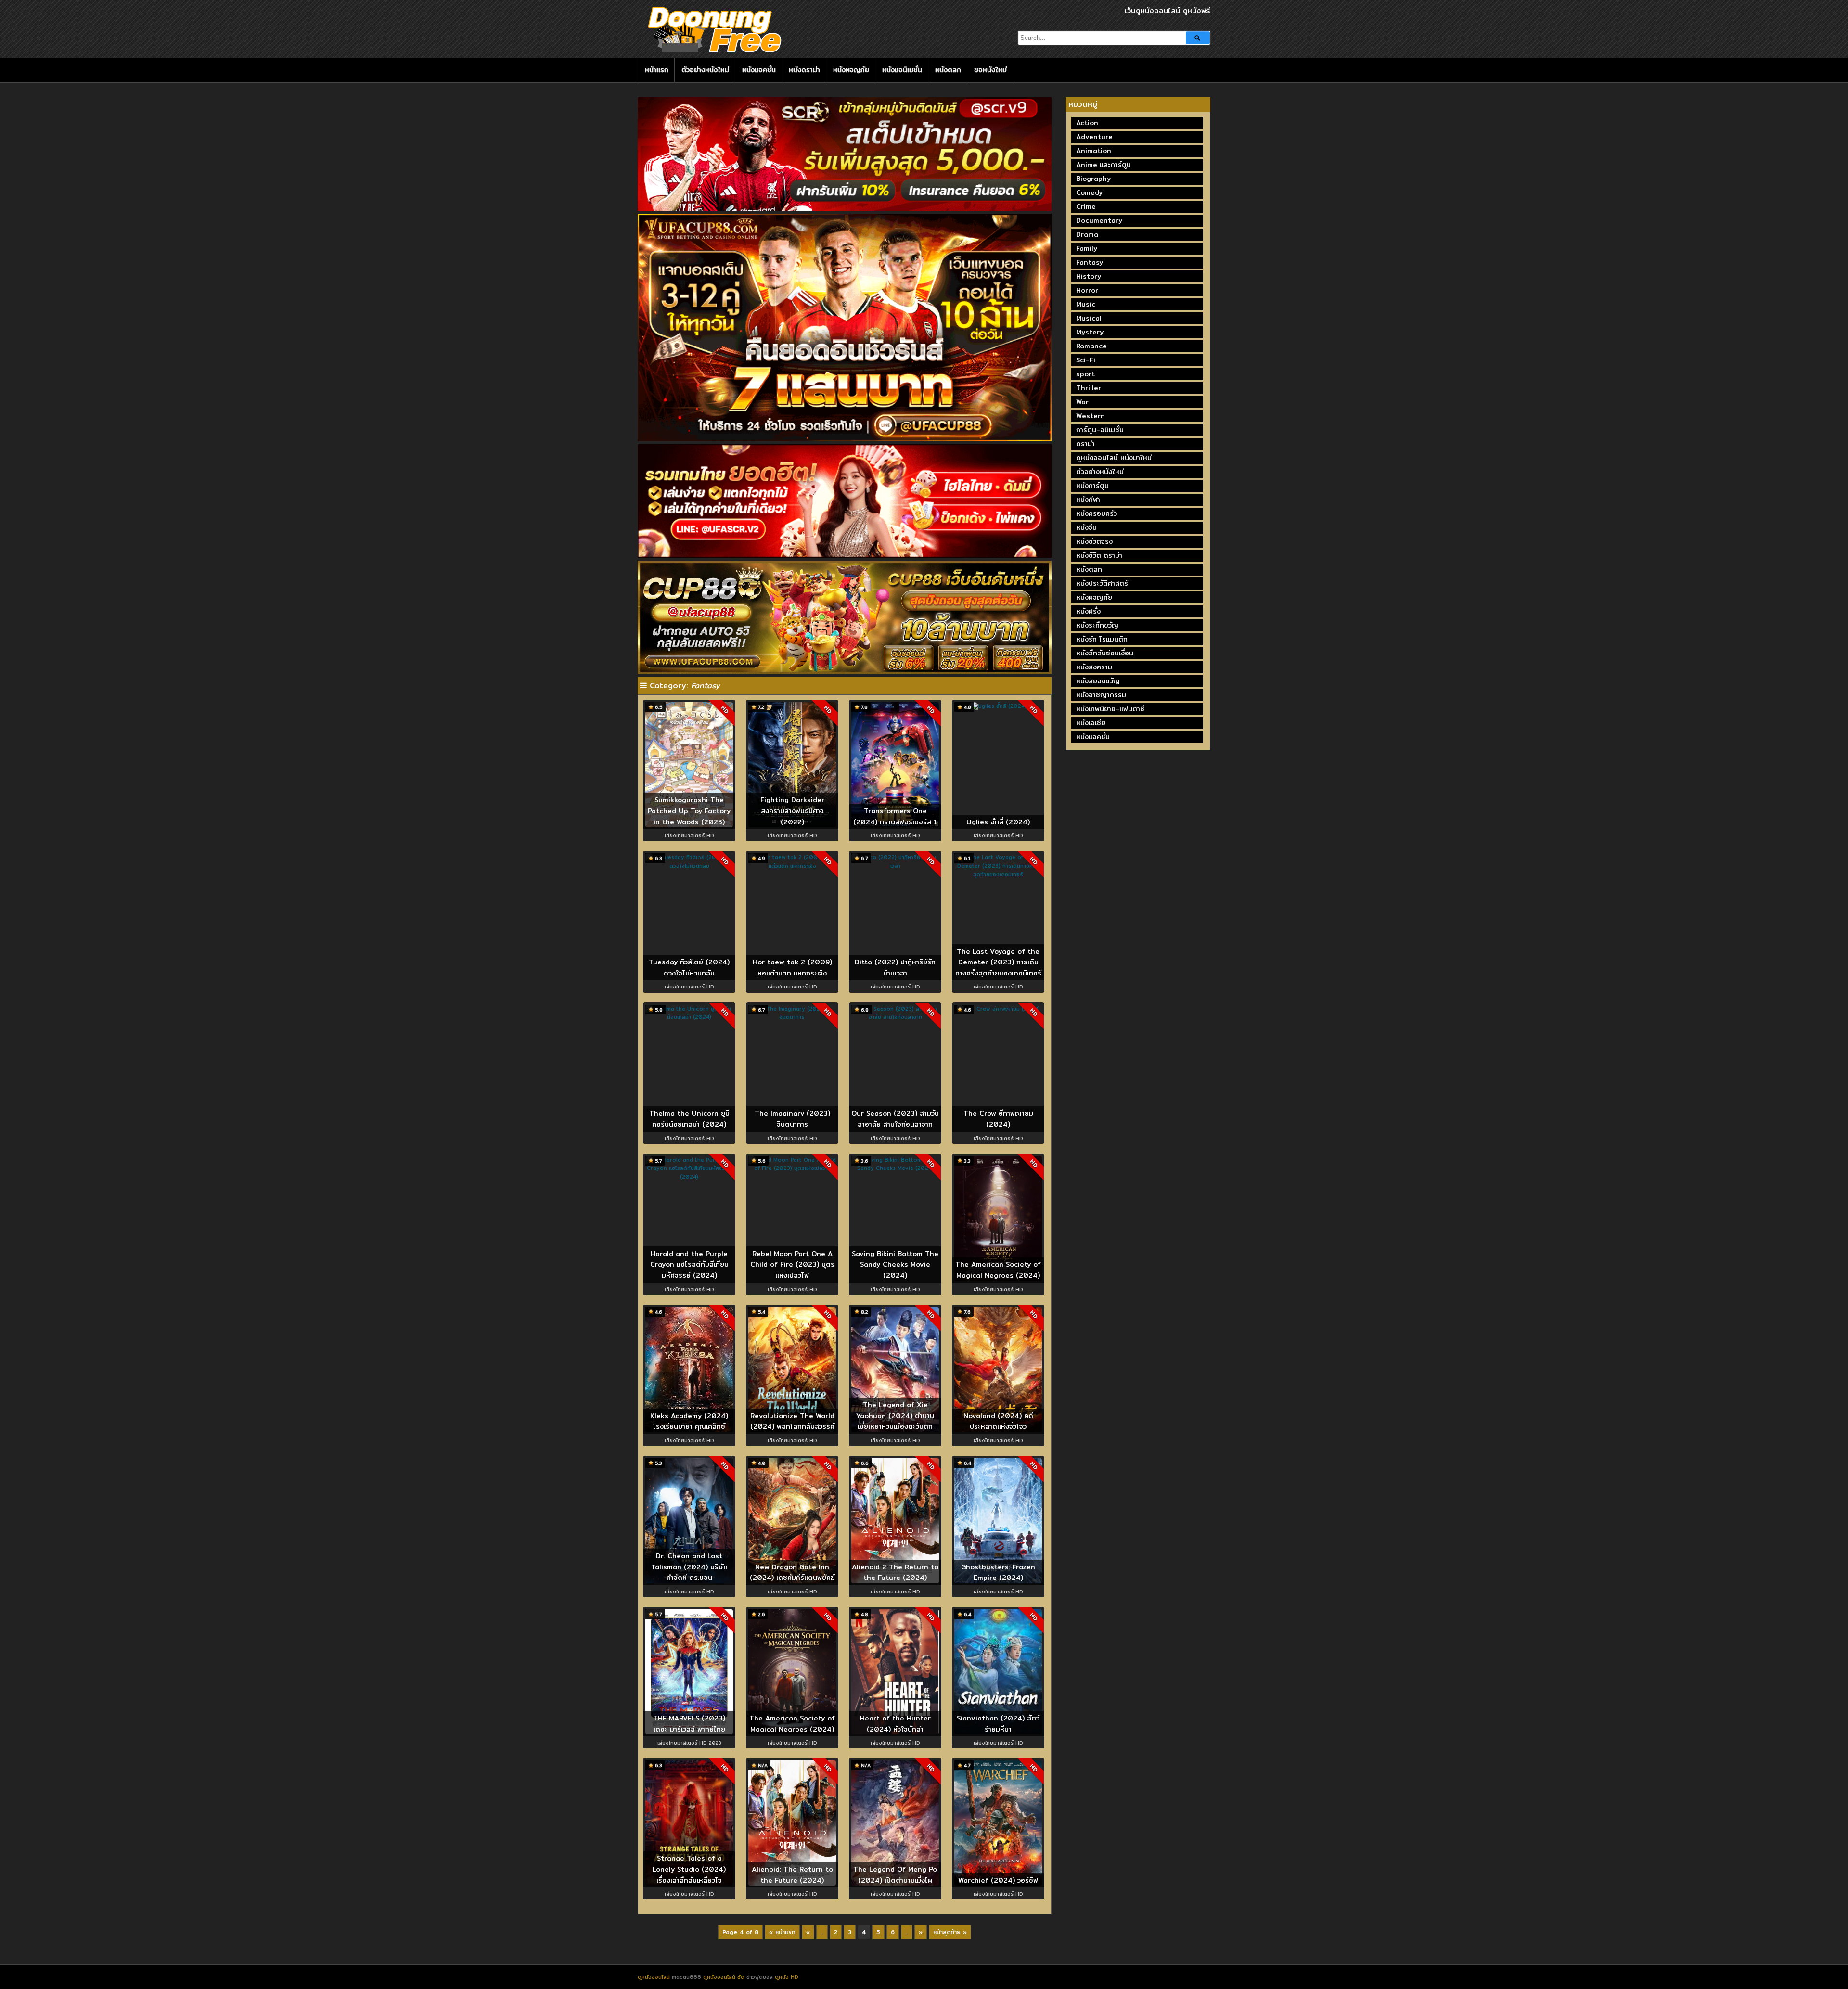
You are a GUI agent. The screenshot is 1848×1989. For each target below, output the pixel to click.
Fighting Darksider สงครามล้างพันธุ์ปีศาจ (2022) (792, 811)
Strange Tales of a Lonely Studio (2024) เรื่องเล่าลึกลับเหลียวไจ (689, 1869)
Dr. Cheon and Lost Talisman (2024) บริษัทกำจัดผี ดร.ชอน (689, 1567)
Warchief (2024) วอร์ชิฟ (998, 1880)
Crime (1086, 206)
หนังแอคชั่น (759, 70)
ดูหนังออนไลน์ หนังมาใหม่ (1114, 458)
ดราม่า (1085, 444)
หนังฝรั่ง (1088, 611)
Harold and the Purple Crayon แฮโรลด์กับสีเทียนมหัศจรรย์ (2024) (689, 1264)
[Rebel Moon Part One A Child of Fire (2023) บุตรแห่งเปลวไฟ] (792, 1168)
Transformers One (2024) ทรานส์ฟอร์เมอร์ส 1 (895, 816)
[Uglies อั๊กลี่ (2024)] (998, 706)
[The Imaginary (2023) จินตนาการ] (792, 1017)
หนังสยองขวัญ (1098, 681)
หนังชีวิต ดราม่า (1099, 555)
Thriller (1089, 388)
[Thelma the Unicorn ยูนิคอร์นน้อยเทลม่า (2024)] (689, 1017)
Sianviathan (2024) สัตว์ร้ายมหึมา (998, 1724)
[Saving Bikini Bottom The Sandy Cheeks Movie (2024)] (895, 1168)
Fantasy (1090, 262)
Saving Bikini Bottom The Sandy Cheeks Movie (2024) (895, 1264)
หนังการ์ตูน (1092, 486)
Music (1086, 304)
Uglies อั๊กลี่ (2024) (998, 822)
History (1089, 276)
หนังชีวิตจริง (1094, 541)
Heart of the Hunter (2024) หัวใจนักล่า (895, 1724)
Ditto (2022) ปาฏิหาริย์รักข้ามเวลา (895, 968)
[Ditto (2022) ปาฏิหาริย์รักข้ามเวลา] (895, 866)
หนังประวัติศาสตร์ (1102, 583)
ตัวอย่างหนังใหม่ (705, 70)
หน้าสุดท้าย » (950, 1932)
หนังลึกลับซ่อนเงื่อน (1105, 653)
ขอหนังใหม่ (990, 70)
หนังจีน (1086, 527)
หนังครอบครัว (1097, 513)
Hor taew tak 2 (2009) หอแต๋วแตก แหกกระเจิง (792, 968)
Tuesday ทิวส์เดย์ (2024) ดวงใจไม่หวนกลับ (689, 968)
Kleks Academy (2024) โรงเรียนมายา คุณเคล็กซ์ (689, 1421)
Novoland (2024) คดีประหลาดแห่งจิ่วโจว (998, 1421)
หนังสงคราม (1094, 667)
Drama (1087, 234)
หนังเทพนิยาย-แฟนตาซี (1110, 709)
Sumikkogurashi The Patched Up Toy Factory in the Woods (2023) (689, 811)
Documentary (1099, 220)
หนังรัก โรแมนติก (1102, 639)
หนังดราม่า (804, 70)
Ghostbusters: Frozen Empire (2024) (998, 1572)
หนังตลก (948, 70)
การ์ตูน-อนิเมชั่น (1100, 430)
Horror (1087, 290)
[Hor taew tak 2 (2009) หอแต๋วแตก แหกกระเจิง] (792, 866)
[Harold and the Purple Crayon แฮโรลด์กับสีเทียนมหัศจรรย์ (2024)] (689, 1177)
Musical (1089, 318)
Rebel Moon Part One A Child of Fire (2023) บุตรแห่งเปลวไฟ (792, 1264)
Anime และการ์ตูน (1104, 165)
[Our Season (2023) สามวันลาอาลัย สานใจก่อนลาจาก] (895, 1017)
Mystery (1090, 332)
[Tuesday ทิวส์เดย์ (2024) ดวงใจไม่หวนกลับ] (689, 866)
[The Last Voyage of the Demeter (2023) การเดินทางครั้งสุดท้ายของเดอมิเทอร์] (998, 874)
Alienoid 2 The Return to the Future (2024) (895, 1572)
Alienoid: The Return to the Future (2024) (792, 1875)
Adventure (1094, 137)
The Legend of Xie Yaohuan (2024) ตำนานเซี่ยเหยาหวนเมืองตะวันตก (895, 1416)
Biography (1093, 179)
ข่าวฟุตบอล (761, 1977)
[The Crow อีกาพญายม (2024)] (998, 1009)
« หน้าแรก (782, 1932)
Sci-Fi (1086, 360)
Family (1087, 248)
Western (1091, 416)
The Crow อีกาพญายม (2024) (998, 1119)
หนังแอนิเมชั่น (902, 70)
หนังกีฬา (1088, 500)
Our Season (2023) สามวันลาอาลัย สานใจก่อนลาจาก (895, 1119)
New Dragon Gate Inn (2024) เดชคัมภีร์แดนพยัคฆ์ (792, 1572)
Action (1087, 123)
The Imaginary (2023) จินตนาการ (792, 1119)
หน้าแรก (657, 70)
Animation (1094, 151)
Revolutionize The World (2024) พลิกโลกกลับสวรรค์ (792, 1421)
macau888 (687, 1977)
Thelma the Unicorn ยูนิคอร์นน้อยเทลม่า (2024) (689, 1119)
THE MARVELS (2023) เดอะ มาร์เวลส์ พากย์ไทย (689, 1724)
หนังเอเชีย (1091, 723)
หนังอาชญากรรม (1101, 695)
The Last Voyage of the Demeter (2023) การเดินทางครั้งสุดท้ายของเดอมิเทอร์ (998, 962)
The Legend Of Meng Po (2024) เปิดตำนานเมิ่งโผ (895, 1875)
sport (1085, 374)
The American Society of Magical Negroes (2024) (998, 1270)
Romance (1091, 346)
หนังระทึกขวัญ (1097, 625)
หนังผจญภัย (851, 70)
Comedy (1089, 192)
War (1082, 402)
